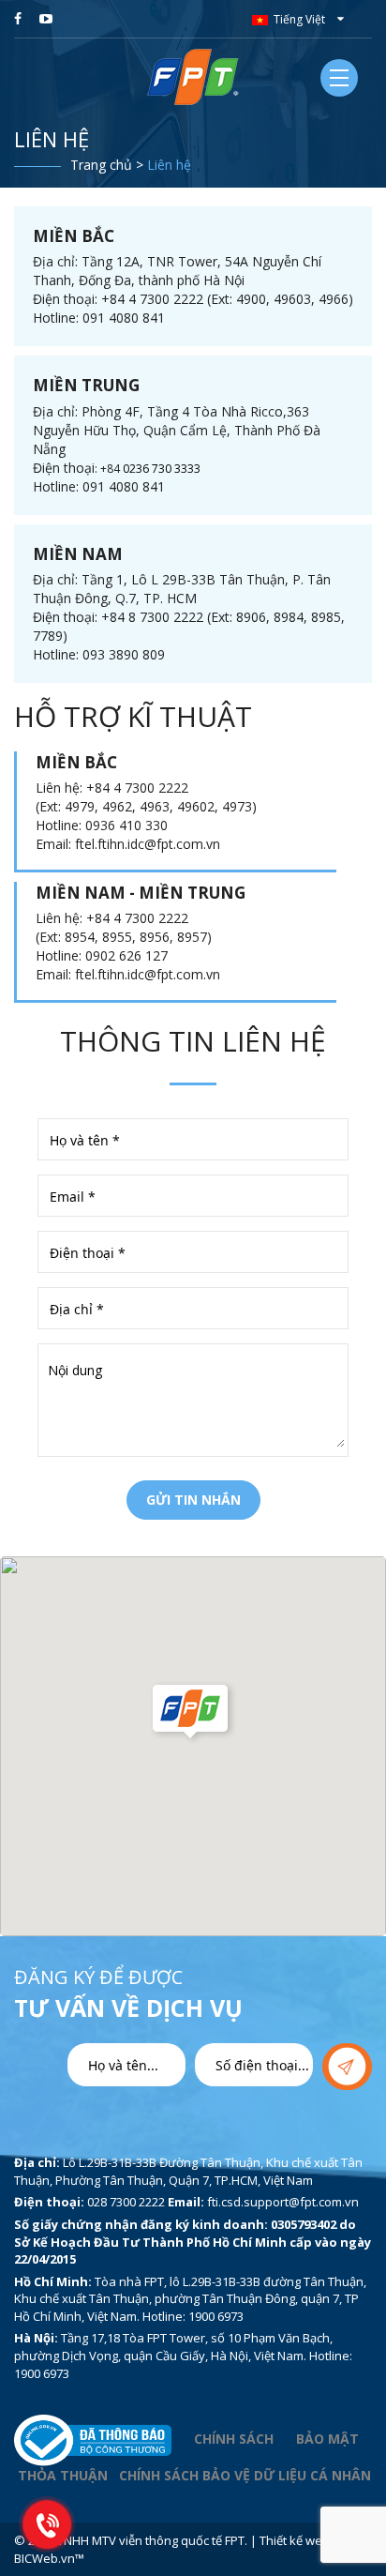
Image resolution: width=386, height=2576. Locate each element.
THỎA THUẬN (63, 2475)
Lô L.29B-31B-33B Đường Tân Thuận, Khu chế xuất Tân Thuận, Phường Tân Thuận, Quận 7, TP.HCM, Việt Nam (188, 2171)
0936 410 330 (126, 825)
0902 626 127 (126, 955)
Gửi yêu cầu (347, 2067)
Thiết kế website (305, 2540)
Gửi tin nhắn (193, 1500)
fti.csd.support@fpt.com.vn (283, 2202)
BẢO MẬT (329, 2439)
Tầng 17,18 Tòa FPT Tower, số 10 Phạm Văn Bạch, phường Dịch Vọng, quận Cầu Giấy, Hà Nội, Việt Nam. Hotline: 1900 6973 (183, 2355)
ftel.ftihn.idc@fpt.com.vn (148, 844)
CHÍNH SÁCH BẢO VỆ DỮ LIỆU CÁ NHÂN (245, 2475)
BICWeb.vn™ (49, 2558)
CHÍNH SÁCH (234, 2439)
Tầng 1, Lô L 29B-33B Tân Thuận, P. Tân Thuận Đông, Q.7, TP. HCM (182, 589)
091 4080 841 (124, 318)
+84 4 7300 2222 (137, 788)
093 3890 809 (124, 654)
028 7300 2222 (126, 2202)
